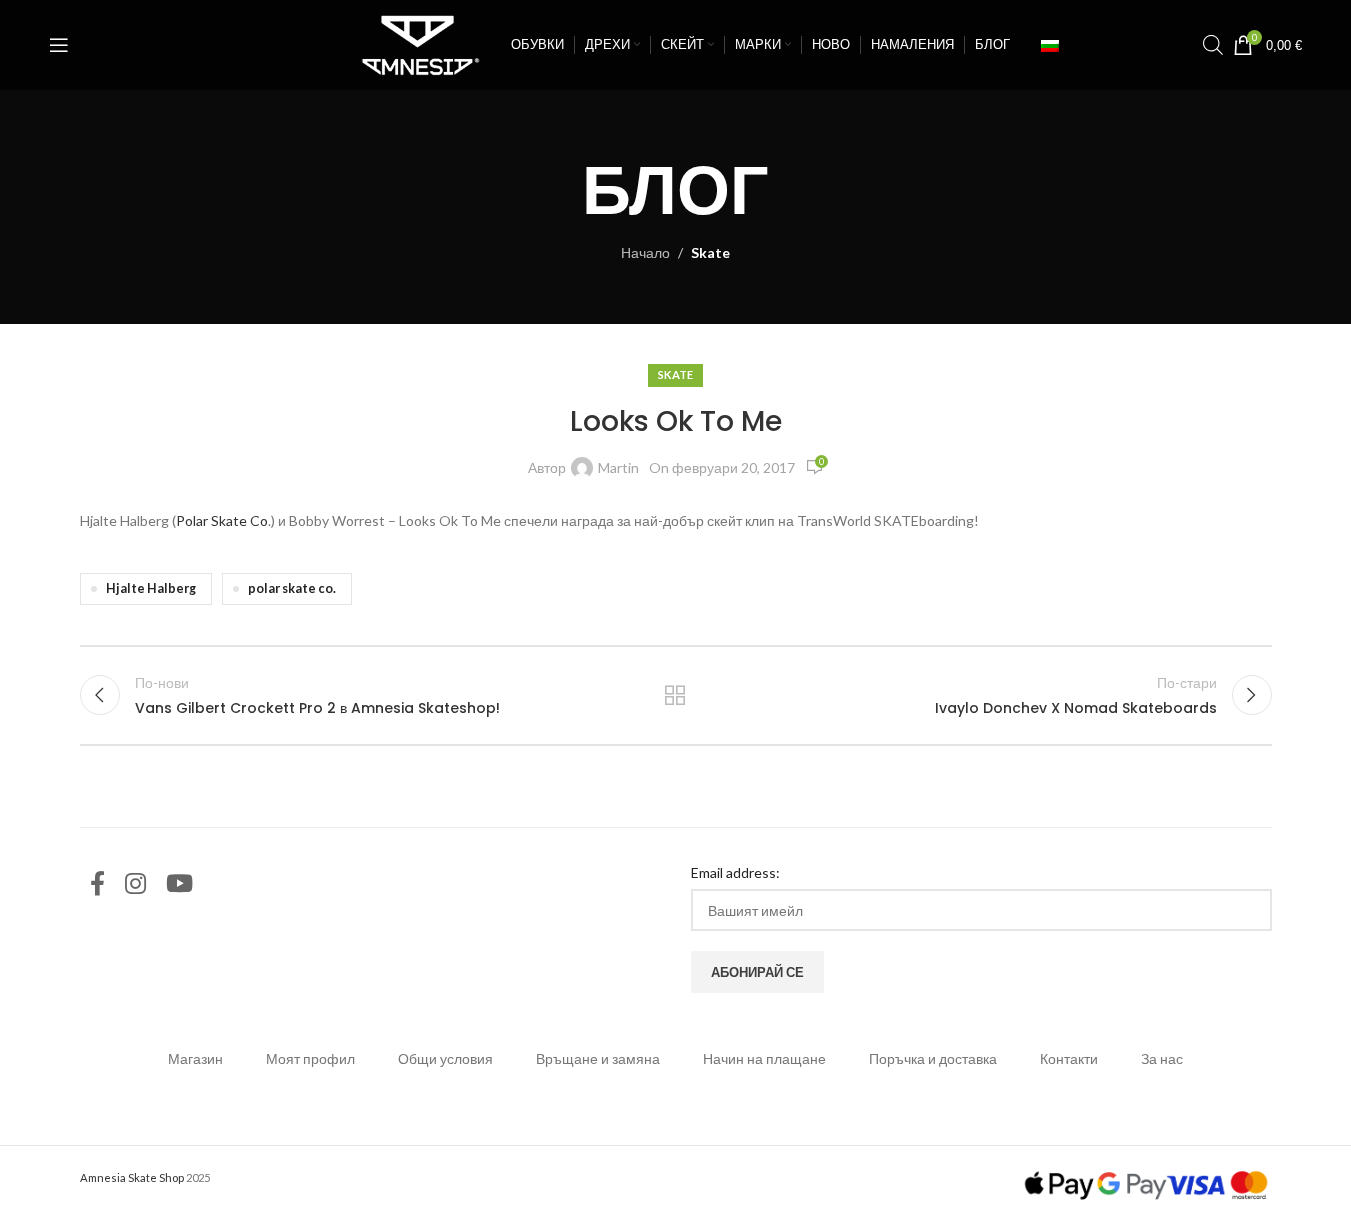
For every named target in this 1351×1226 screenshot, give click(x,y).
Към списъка (675, 695)
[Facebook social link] (97, 884)
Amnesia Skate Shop (132, 1177)
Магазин (195, 1058)
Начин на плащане (764, 1058)
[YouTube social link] (179, 884)
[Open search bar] (1213, 44)
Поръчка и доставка (933, 1058)
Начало (645, 252)
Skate (710, 252)
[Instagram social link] (135, 884)
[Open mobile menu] (59, 45)
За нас (1162, 1058)
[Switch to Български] (1050, 44)
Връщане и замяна (598, 1058)
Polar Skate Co (222, 520)
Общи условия (445, 1058)
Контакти (1069, 1058)
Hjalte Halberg (151, 588)
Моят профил (310, 1058)
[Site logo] (416, 43)
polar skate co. (292, 588)
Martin (618, 467)
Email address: (735, 872)
